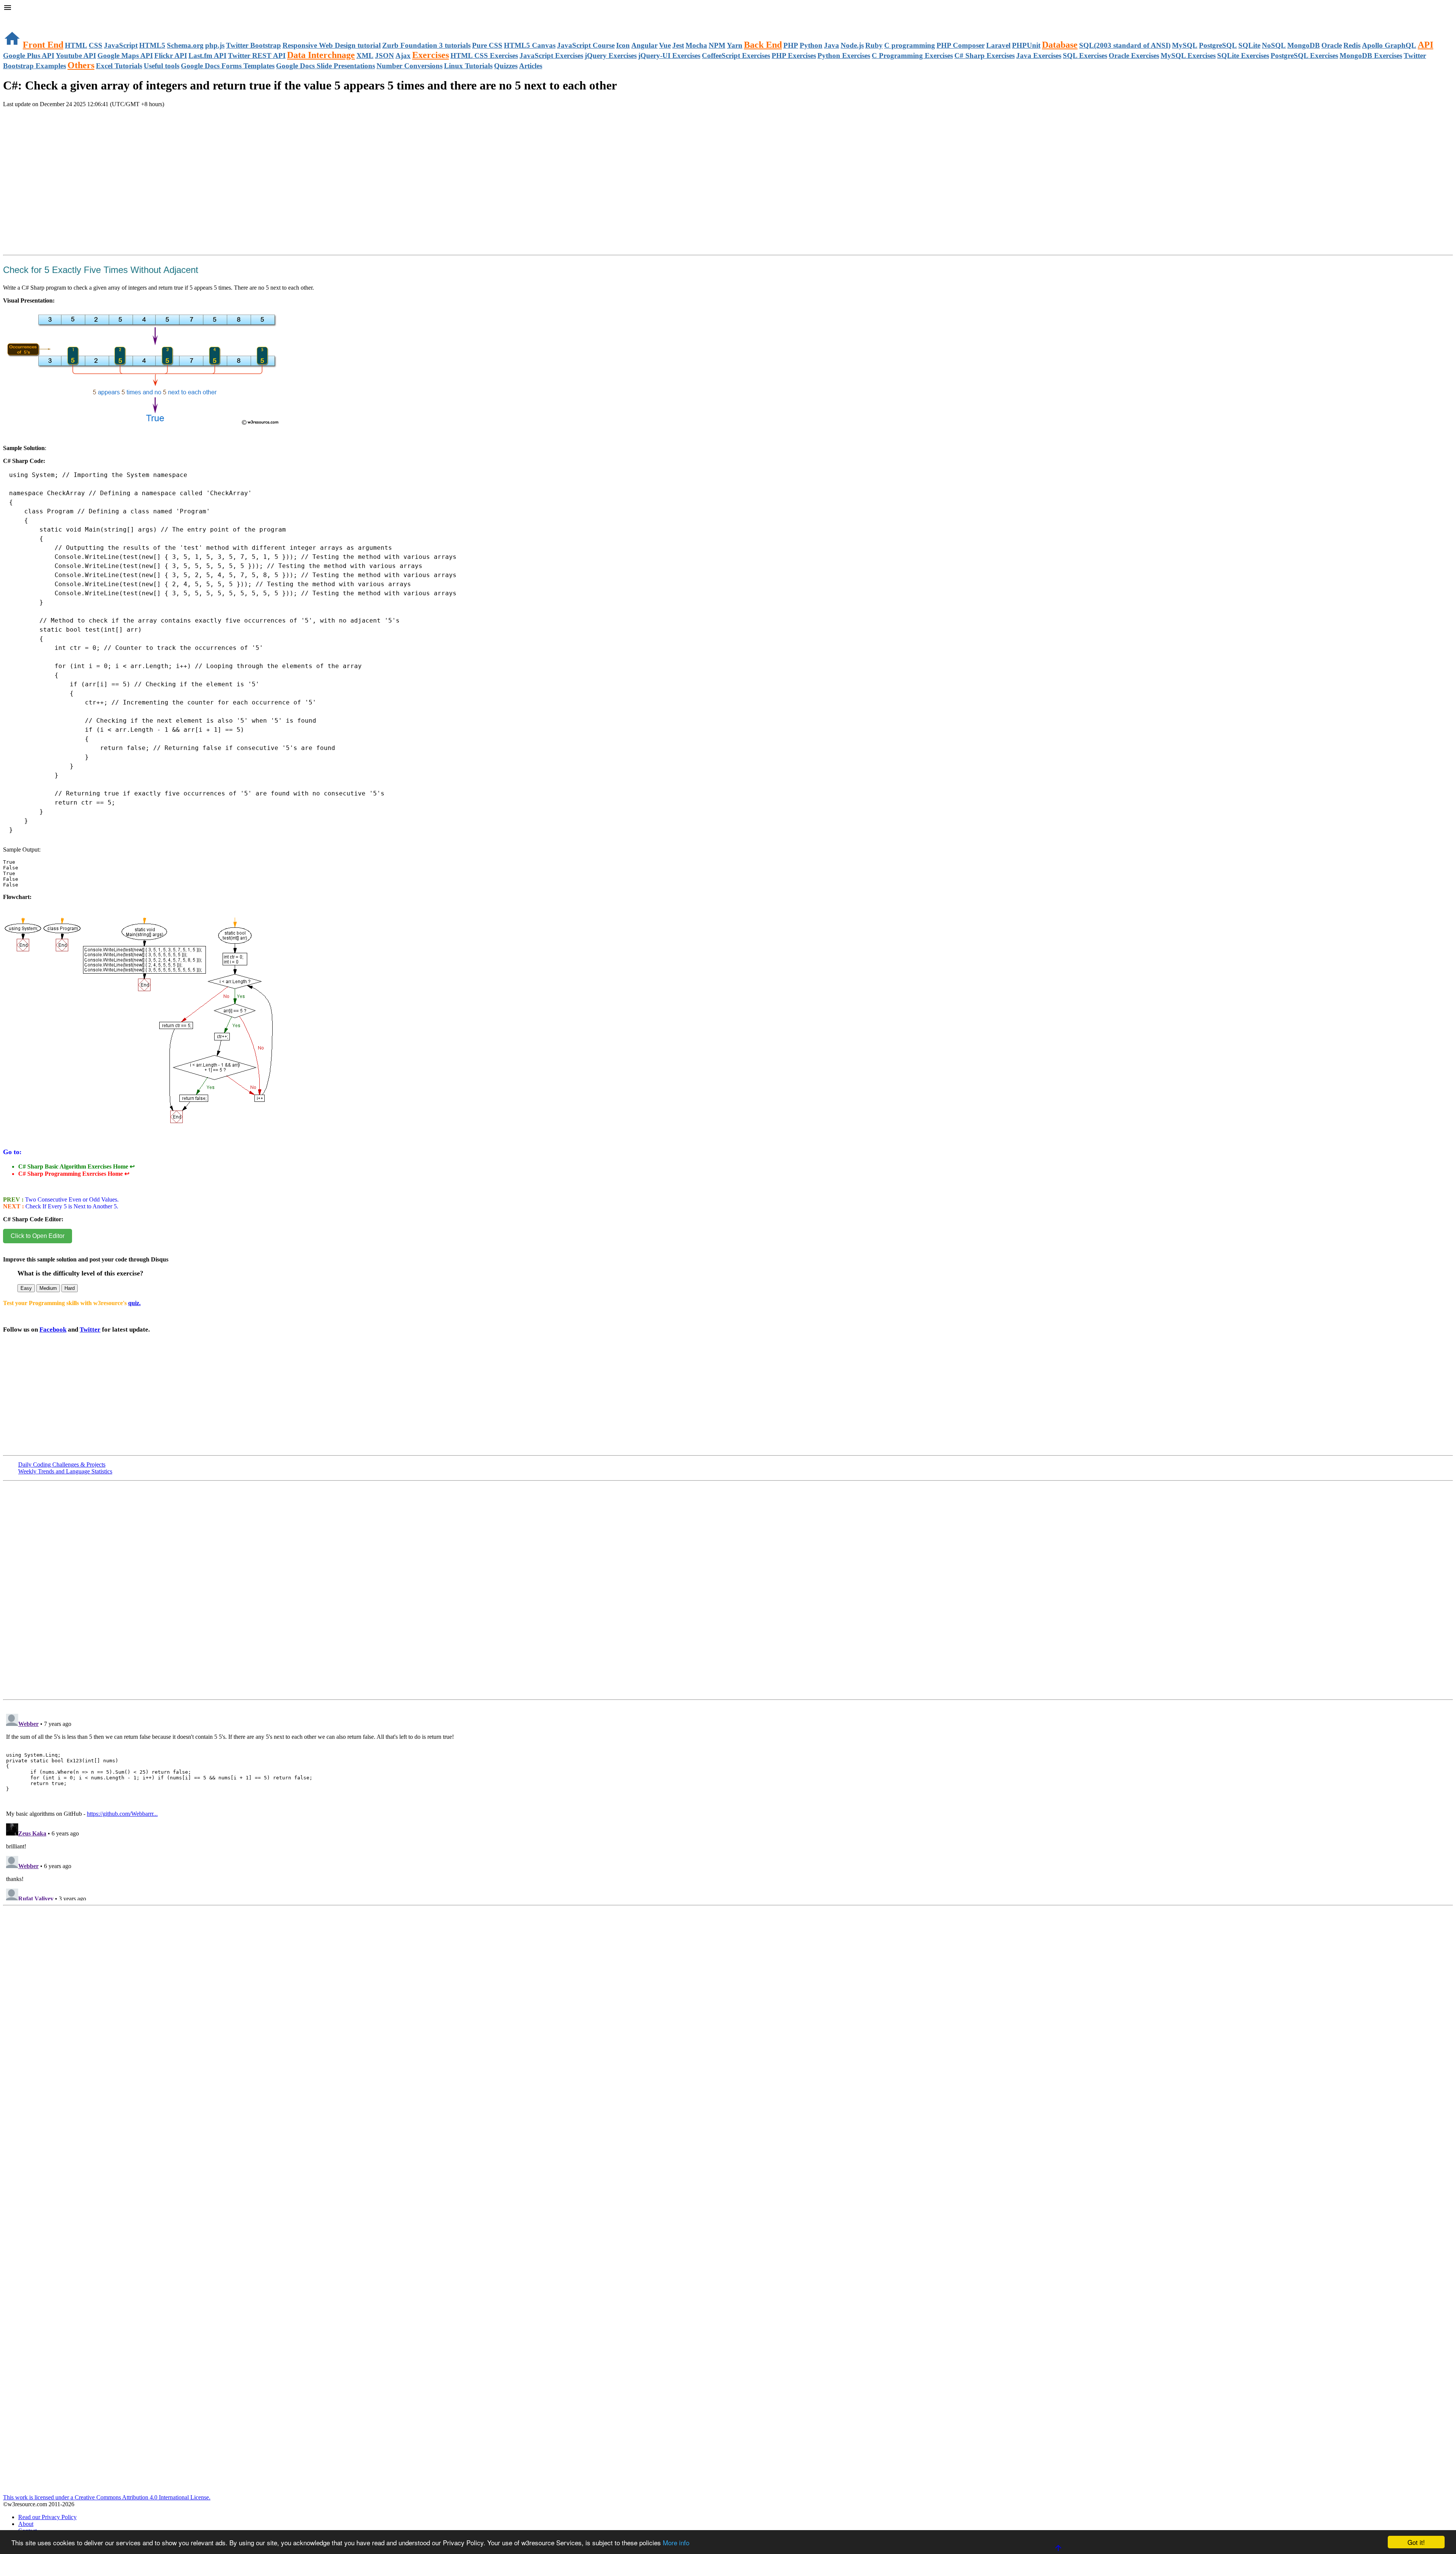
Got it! (1416, 2542)
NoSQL (1274, 45)
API (1425, 45)
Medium (48, 1288)
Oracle (1332, 45)
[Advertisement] (92, 136)
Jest (678, 45)
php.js (215, 45)
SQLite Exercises (1243, 56)
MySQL (1185, 45)
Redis (1352, 45)
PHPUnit (1026, 45)
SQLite (1249, 45)
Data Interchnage (321, 55)
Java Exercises (1039, 56)
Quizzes (506, 66)
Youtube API (76, 56)
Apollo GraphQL (1389, 45)
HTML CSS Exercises (484, 56)
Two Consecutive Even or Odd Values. (71, 1199)
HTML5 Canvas (530, 45)
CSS (96, 45)
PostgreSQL (1218, 45)
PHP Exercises (794, 56)
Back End (763, 45)
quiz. (134, 1303)
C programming (910, 45)
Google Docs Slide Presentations (326, 66)
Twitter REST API (257, 56)
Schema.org (185, 45)
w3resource (17, 17)
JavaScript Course (586, 45)
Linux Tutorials (468, 66)
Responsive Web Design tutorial (332, 45)
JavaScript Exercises (551, 56)
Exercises (431, 55)
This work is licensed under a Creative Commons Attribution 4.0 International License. (107, 2497)
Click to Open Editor (38, 1236)
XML (365, 56)
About (26, 2524)
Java (832, 45)
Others (81, 65)
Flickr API (171, 56)
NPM (717, 45)
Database (1060, 45)
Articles (531, 66)
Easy (26, 1288)
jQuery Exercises (611, 56)
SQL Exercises (1085, 56)
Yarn (735, 45)
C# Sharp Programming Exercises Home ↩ (74, 1174)
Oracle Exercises (1134, 56)
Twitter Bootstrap (253, 45)
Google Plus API (29, 56)
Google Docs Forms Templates (228, 66)
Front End (43, 45)
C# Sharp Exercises (985, 56)
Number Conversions (409, 66)
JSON (384, 56)
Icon (623, 45)
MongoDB (1304, 45)
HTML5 (152, 45)
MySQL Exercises (1188, 56)
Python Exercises (844, 56)
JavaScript (121, 45)
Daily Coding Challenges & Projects (62, 1464)
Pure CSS (487, 45)
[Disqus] (728, 1806)
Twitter (90, 1330)
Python (811, 45)
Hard (70, 1288)
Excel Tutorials (119, 66)
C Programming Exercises (912, 56)
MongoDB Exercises (1371, 56)
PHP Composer (961, 45)
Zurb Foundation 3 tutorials (426, 45)
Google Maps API (125, 56)
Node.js (852, 45)
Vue (665, 45)
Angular (644, 45)
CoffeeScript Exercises (736, 56)
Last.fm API (207, 56)
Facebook (53, 1330)
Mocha (696, 45)
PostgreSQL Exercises (1304, 56)
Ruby (874, 45)
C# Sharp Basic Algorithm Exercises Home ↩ (76, 1166)
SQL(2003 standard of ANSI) (1125, 45)
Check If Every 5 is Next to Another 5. (71, 1206)
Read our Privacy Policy (47, 2517)
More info (676, 2542)
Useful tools (162, 66)
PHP (791, 45)
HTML (76, 45)
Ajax (403, 56)
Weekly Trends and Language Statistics (65, 1471)
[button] (728, 8)
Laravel (998, 45)
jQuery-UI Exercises (669, 56)
